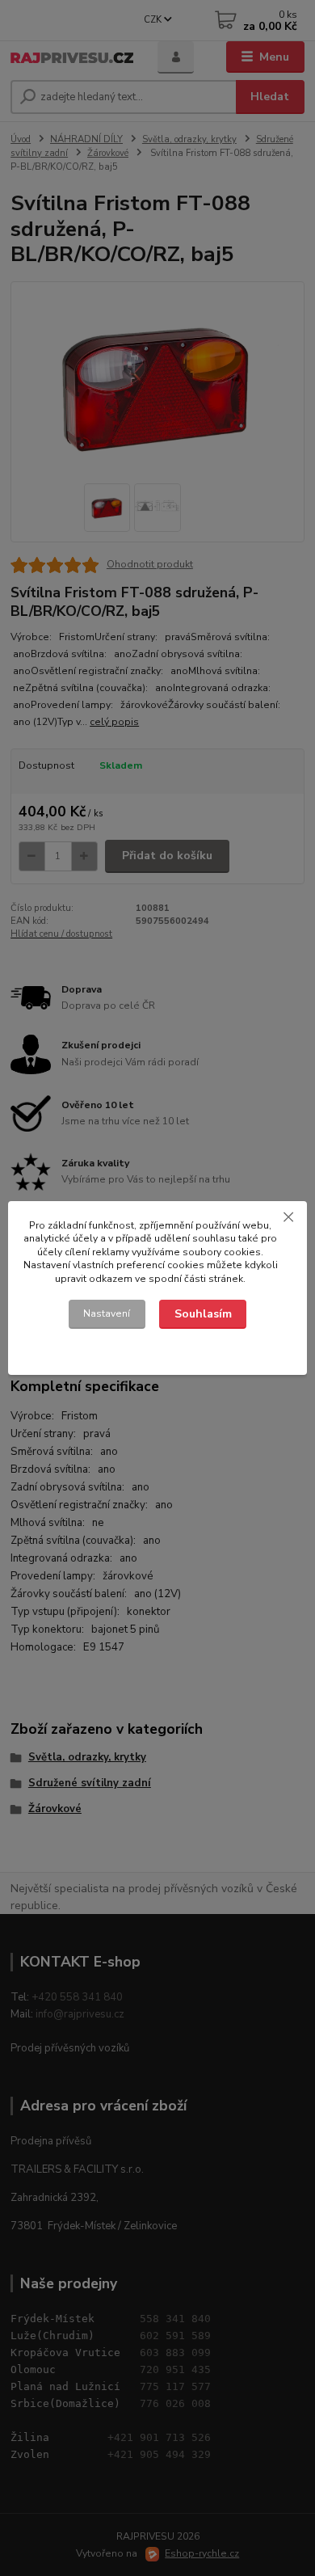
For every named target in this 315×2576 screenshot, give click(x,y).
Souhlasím (203, 1314)
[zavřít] (288, 1217)
